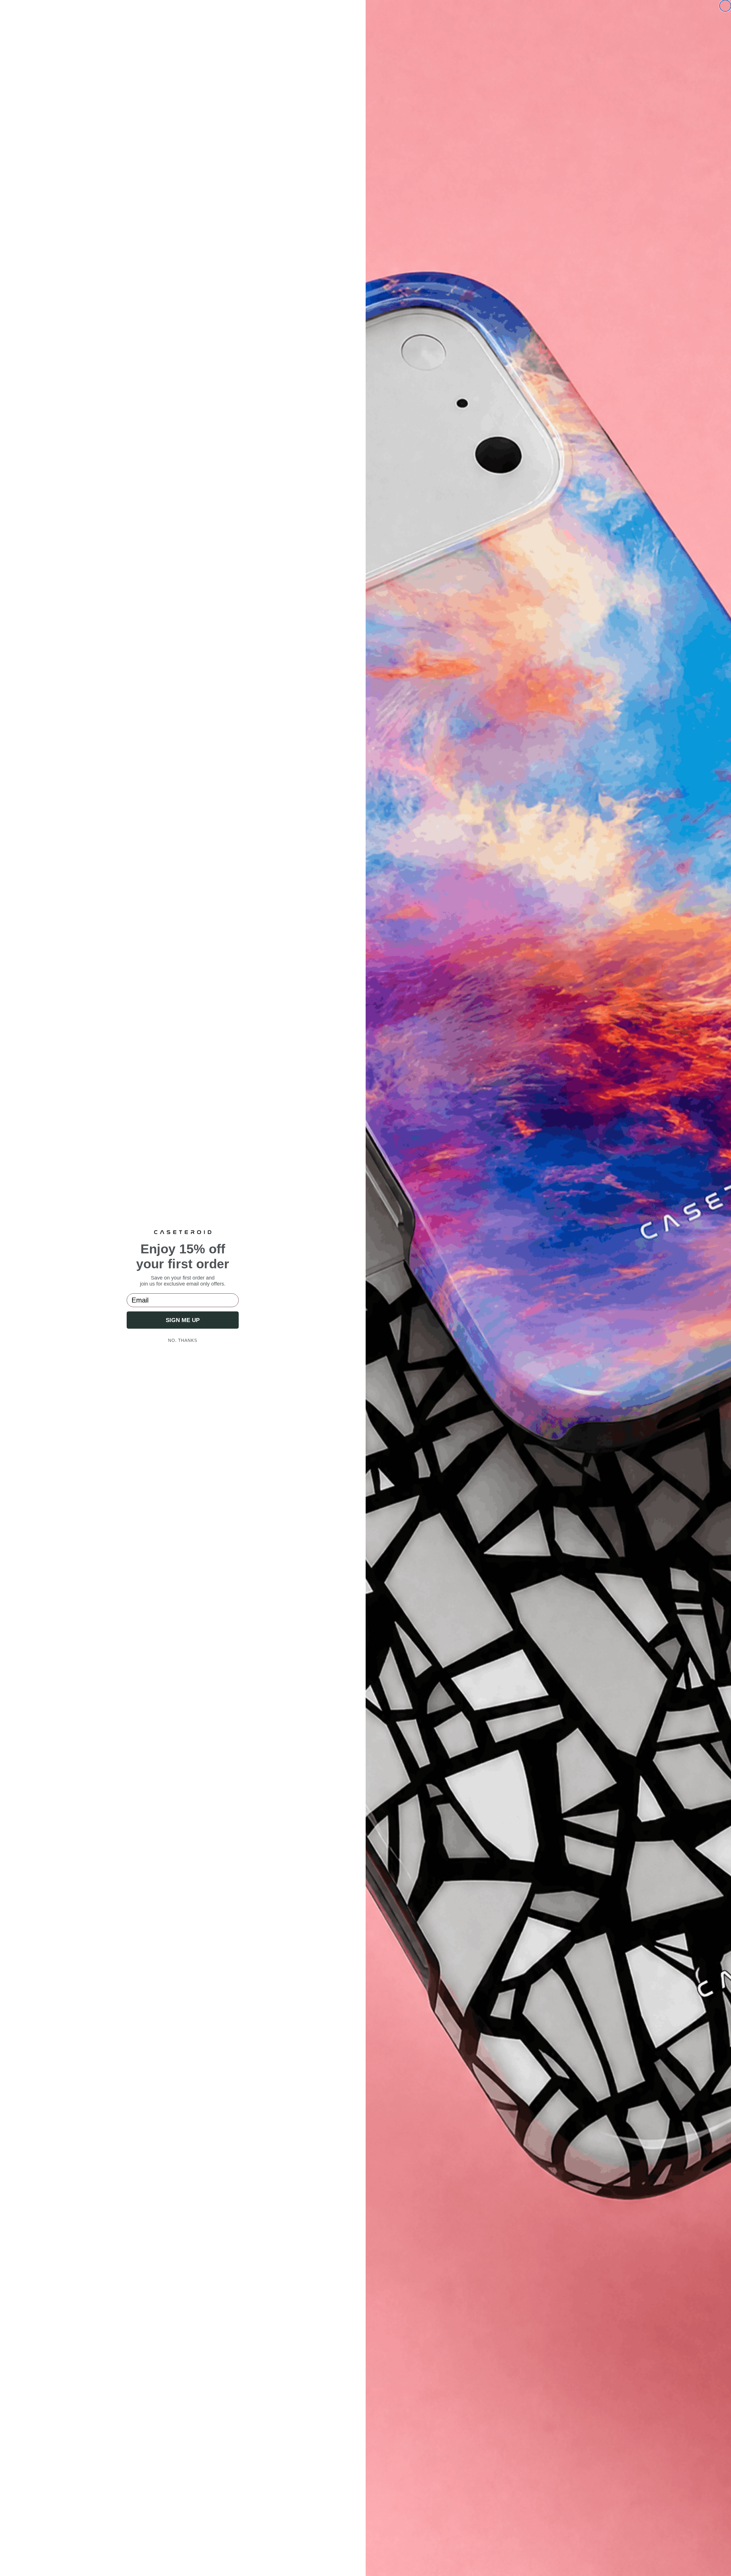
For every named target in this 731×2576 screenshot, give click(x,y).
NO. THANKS (183, 1340)
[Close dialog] (725, 6)
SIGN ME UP (183, 1320)
